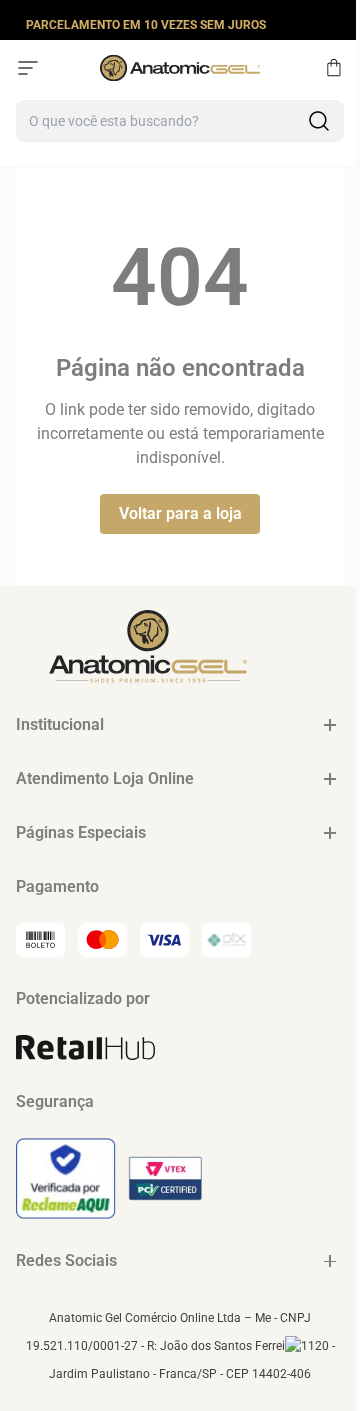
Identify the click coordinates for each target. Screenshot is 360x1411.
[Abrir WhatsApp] (310, 1361)
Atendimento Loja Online (105, 778)
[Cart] (334, 68)
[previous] (21, 24)
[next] (339, 24)
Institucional (60, 724)
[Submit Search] (319, 121)
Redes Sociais (66, 1260)
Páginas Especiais (81, 832)
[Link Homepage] (180, 68)
